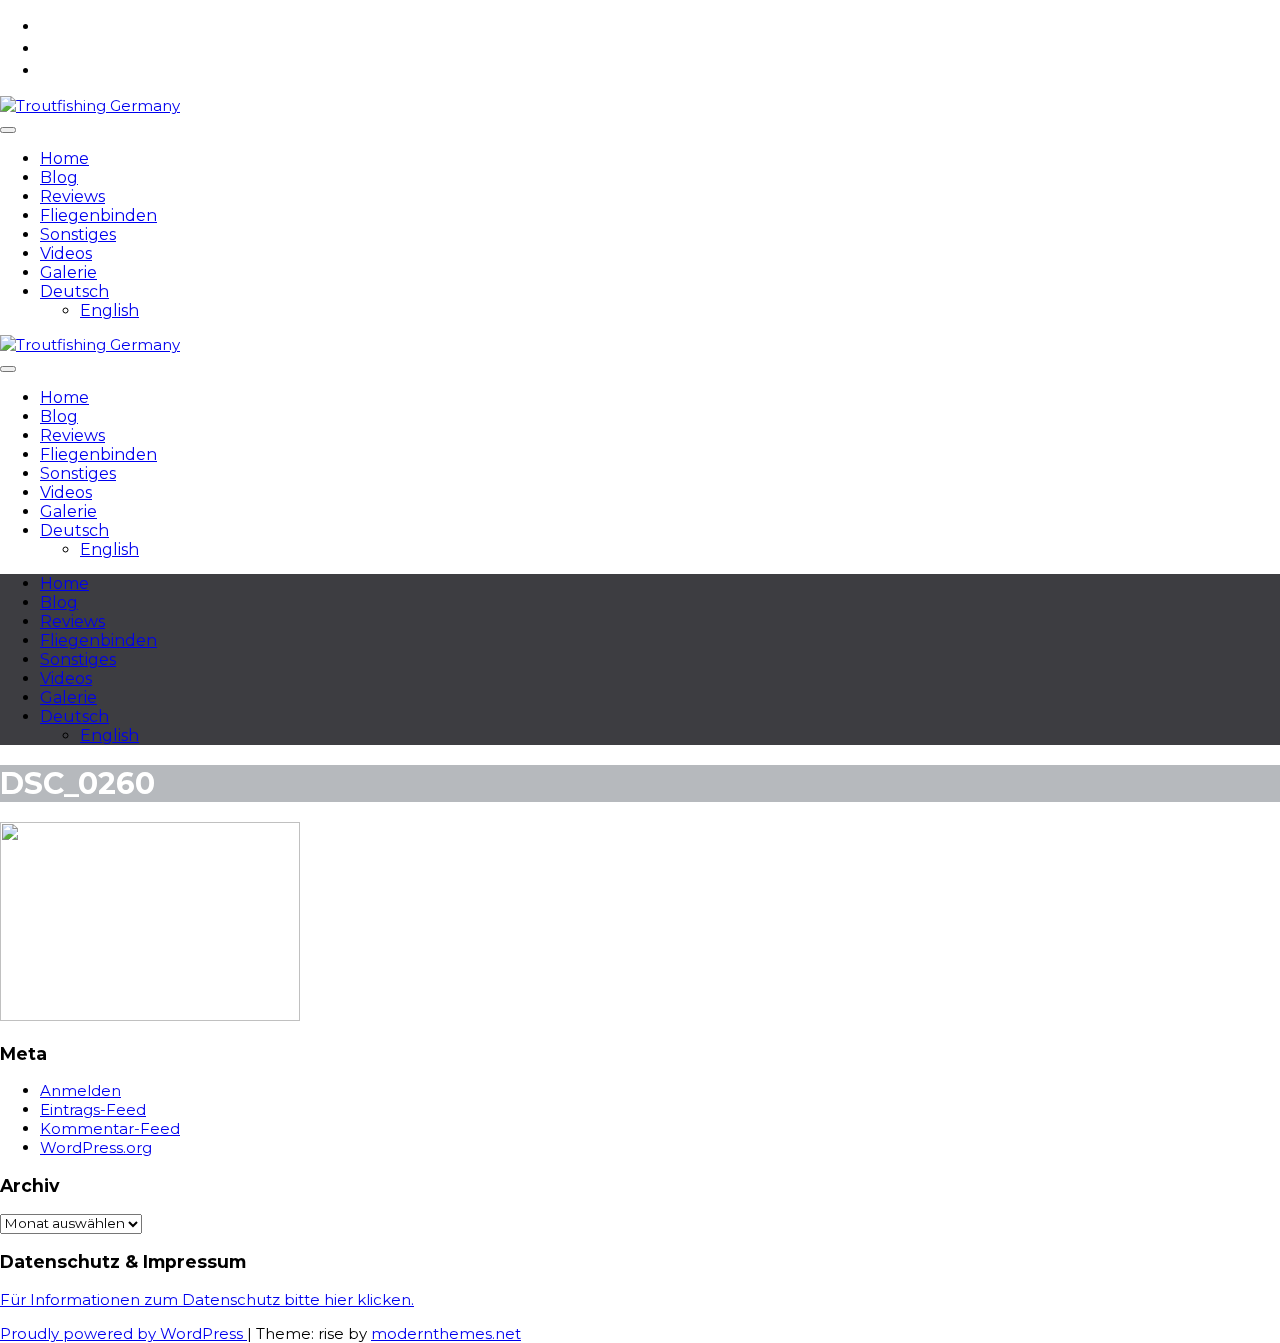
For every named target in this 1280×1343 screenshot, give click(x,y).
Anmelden (80, 1090)
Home (64, 158)
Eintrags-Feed (93, 1109)
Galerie (68, 272)
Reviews (72, 196)
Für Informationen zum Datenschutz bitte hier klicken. (207, 1299)
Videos (66, 253)
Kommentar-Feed (110, 1128)
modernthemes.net (446, 1333)
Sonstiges (78, 234)
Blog (59, 177)
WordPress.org (96, 1147)
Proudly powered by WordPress (123, 1333)
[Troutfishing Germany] (90, 105)
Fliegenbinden (98, 215)
